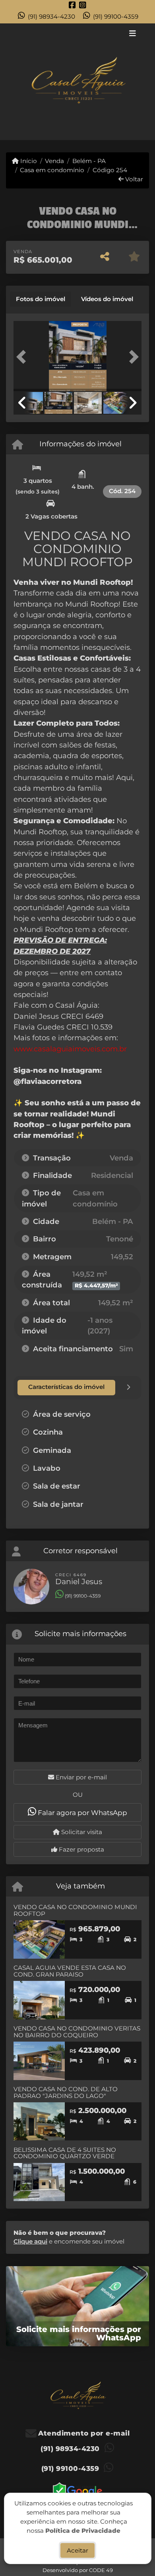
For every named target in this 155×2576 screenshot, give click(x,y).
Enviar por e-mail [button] (80, 1777)
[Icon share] (72, 5)
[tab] (41, 299)
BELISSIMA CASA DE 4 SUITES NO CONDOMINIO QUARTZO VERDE (65, 2153)
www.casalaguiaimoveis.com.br (70, 1049)
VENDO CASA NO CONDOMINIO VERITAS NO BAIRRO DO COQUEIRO (77, 2032)
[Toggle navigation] (133, 34)
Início (28, 161)
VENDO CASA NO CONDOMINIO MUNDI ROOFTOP (75, 1910)
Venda (54, 161)
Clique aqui (30, 2241)
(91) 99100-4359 (116, 16)
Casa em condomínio (52, 170)
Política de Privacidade (83, 2530)
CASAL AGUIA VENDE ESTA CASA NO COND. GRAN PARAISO (70, 1971)
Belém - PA (89, 161)
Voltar (133, 179)
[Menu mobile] (77, 82)
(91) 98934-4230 (51, 16)
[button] (23, 357)
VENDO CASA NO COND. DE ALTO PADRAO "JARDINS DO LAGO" (66, 2092)
